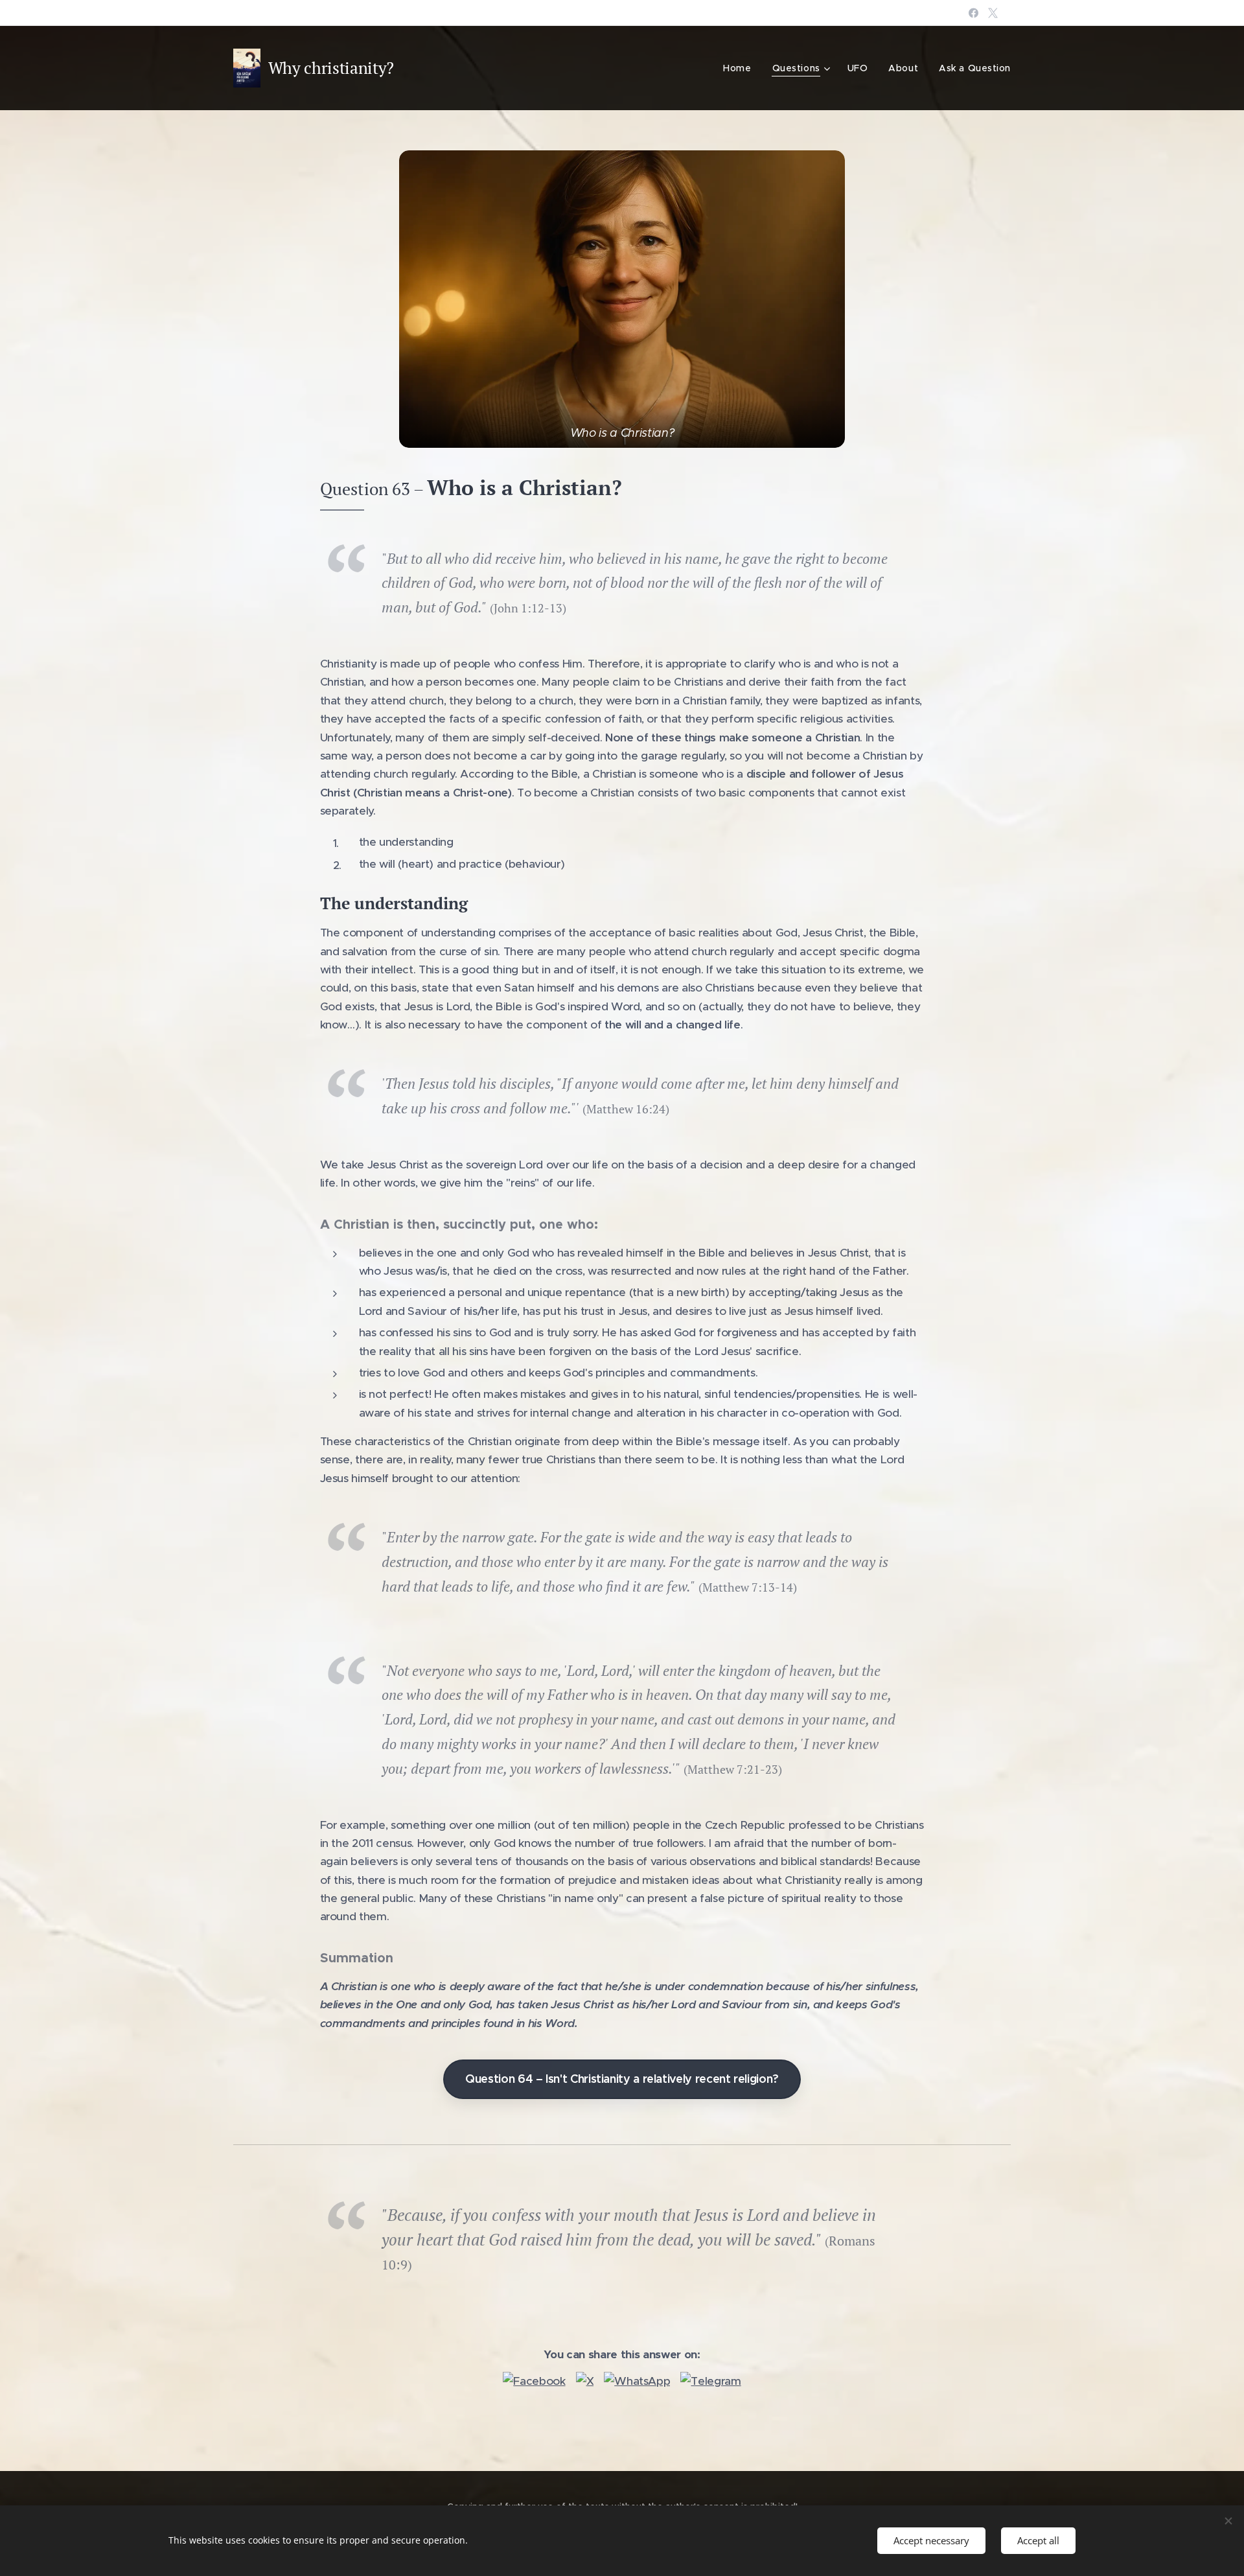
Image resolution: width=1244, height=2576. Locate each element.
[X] (993, 13)
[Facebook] (973, 13)
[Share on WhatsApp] (637, 2381)
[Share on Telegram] (710, 2381)
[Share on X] (585, 2381)
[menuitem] (741, 68)
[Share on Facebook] (534, 2381)
